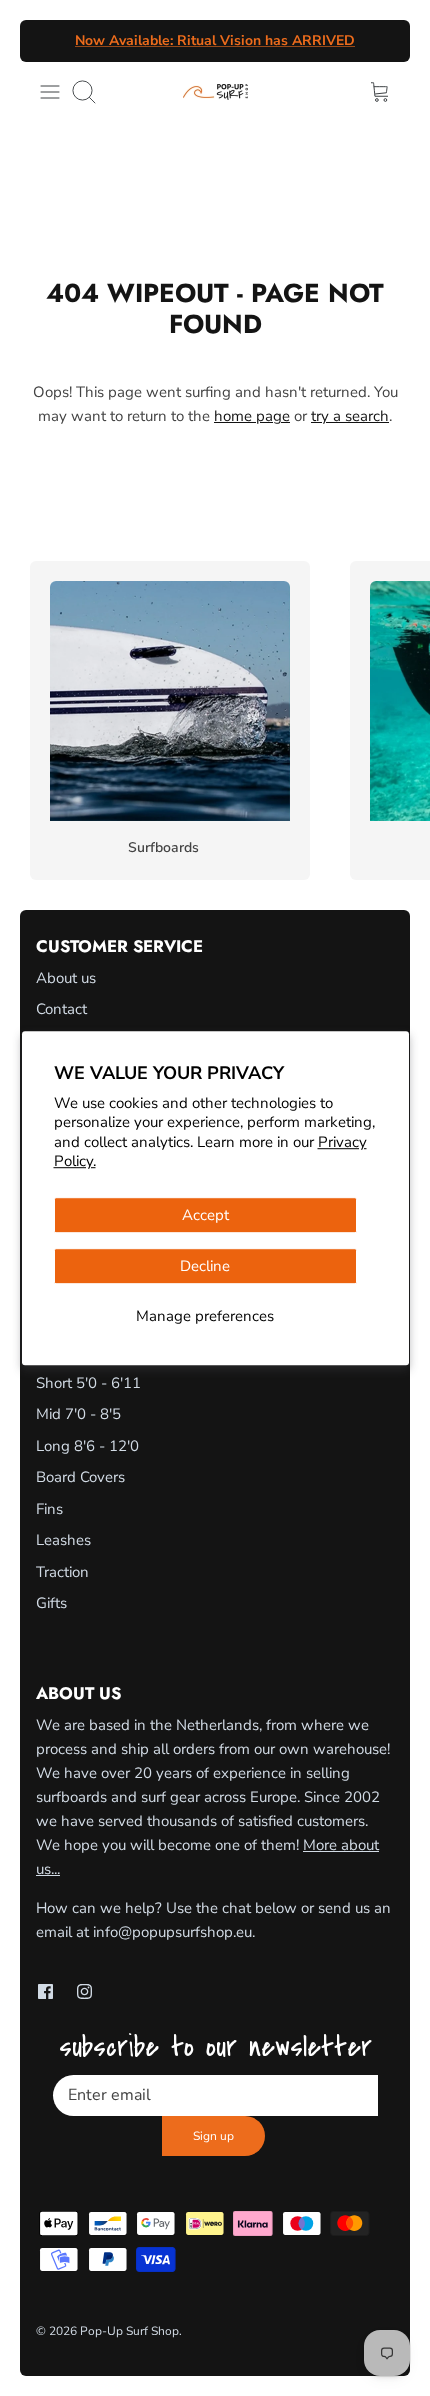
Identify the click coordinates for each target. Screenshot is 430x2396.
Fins (49, 1509)
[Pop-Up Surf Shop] (215, 91)
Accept (205, 1215)
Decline (205, 1266)
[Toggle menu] (50, 92)
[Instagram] (84, 1991)
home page (252, 416)
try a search (350, 416)
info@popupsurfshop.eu (172, 1932)
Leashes (63, 1540)
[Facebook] (45, 1991)
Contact (61, 1009)
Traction (62, 1572)
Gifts (51, 1603)
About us (66, 978)
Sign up (213, 2136)
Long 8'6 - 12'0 (87, 1446)
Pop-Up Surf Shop (129, 2331)
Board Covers (80, 1477)
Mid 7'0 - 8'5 (78, 1414)
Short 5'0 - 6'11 (88, 1383)
